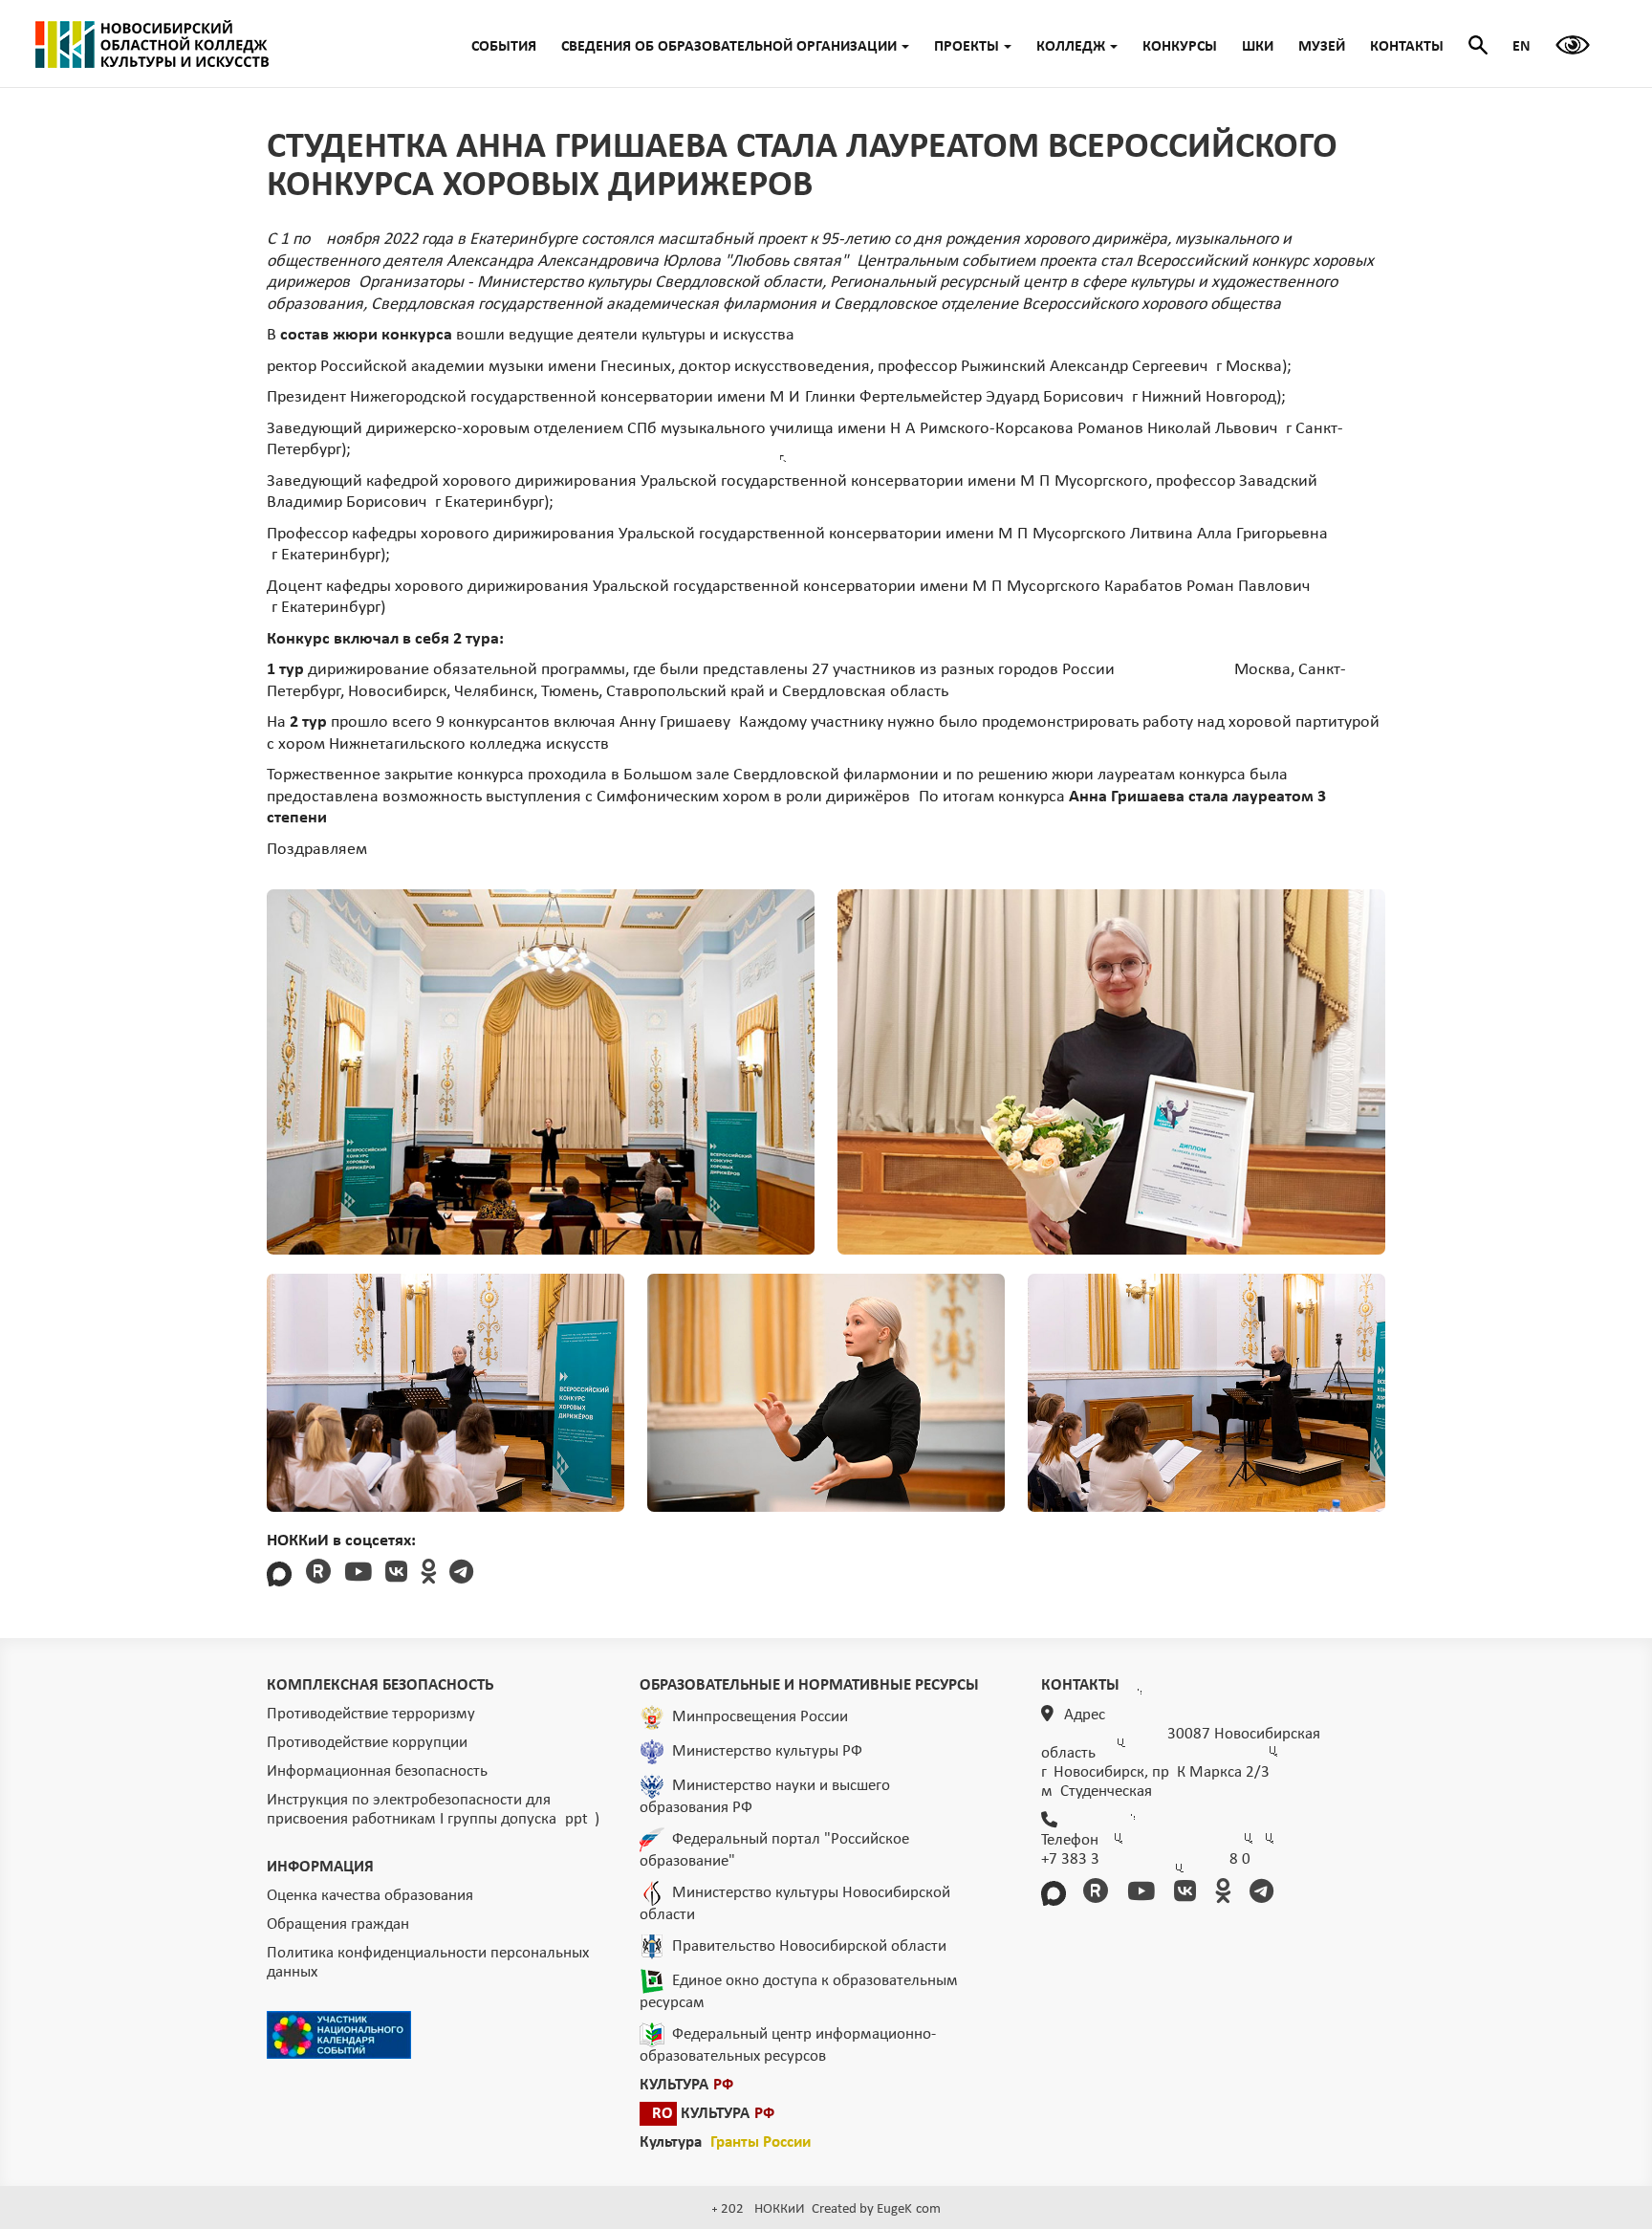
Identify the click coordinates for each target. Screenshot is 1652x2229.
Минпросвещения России (760, 1717)
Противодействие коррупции (367, 1743)
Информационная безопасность (377, 1771)
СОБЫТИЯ (504, 47)
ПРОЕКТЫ (967, 47)
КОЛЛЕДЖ (1071, 47)
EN (1522, 47)
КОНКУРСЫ (1180, 47)
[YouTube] (358, 1574)
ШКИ (1258, 47)
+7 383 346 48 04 (1146, 1859)
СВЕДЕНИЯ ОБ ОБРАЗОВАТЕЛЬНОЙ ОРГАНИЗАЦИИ (729, 47)
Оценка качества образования (370, 1896)
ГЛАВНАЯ (152, 44)
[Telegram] (461, 1574)
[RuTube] (318, 1574)
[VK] (396, 1574)
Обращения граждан (338, 1924)
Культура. (725, 2142)
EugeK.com (909, 2209)
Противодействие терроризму (371, 1714)
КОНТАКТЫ (1407, 47)
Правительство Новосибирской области (809, 1946)
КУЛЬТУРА (686, 2085)
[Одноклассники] (428, 1574)
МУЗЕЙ (1322, 47)
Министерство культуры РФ (767, 1751)
